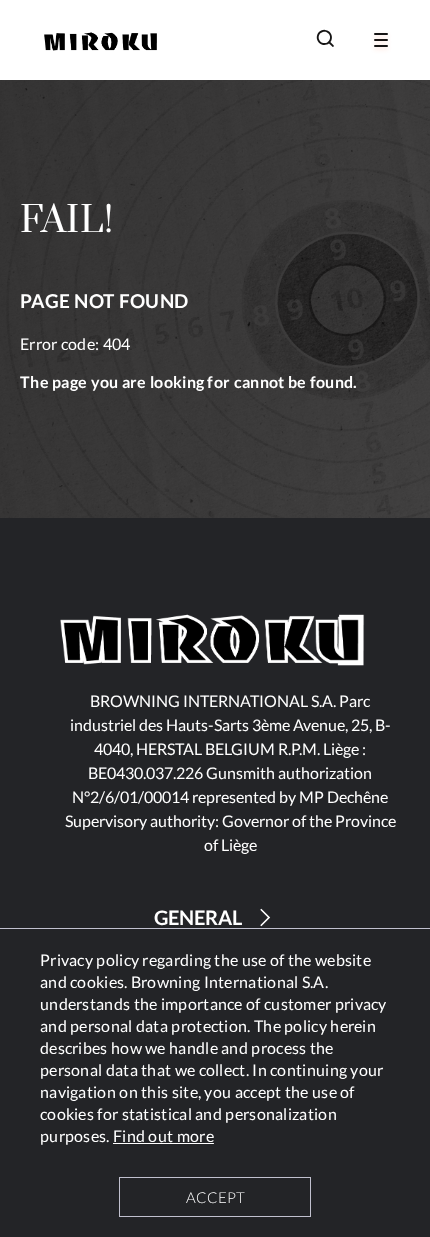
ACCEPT (215, 1197)
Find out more (163, 1135)
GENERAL (198, 917)
